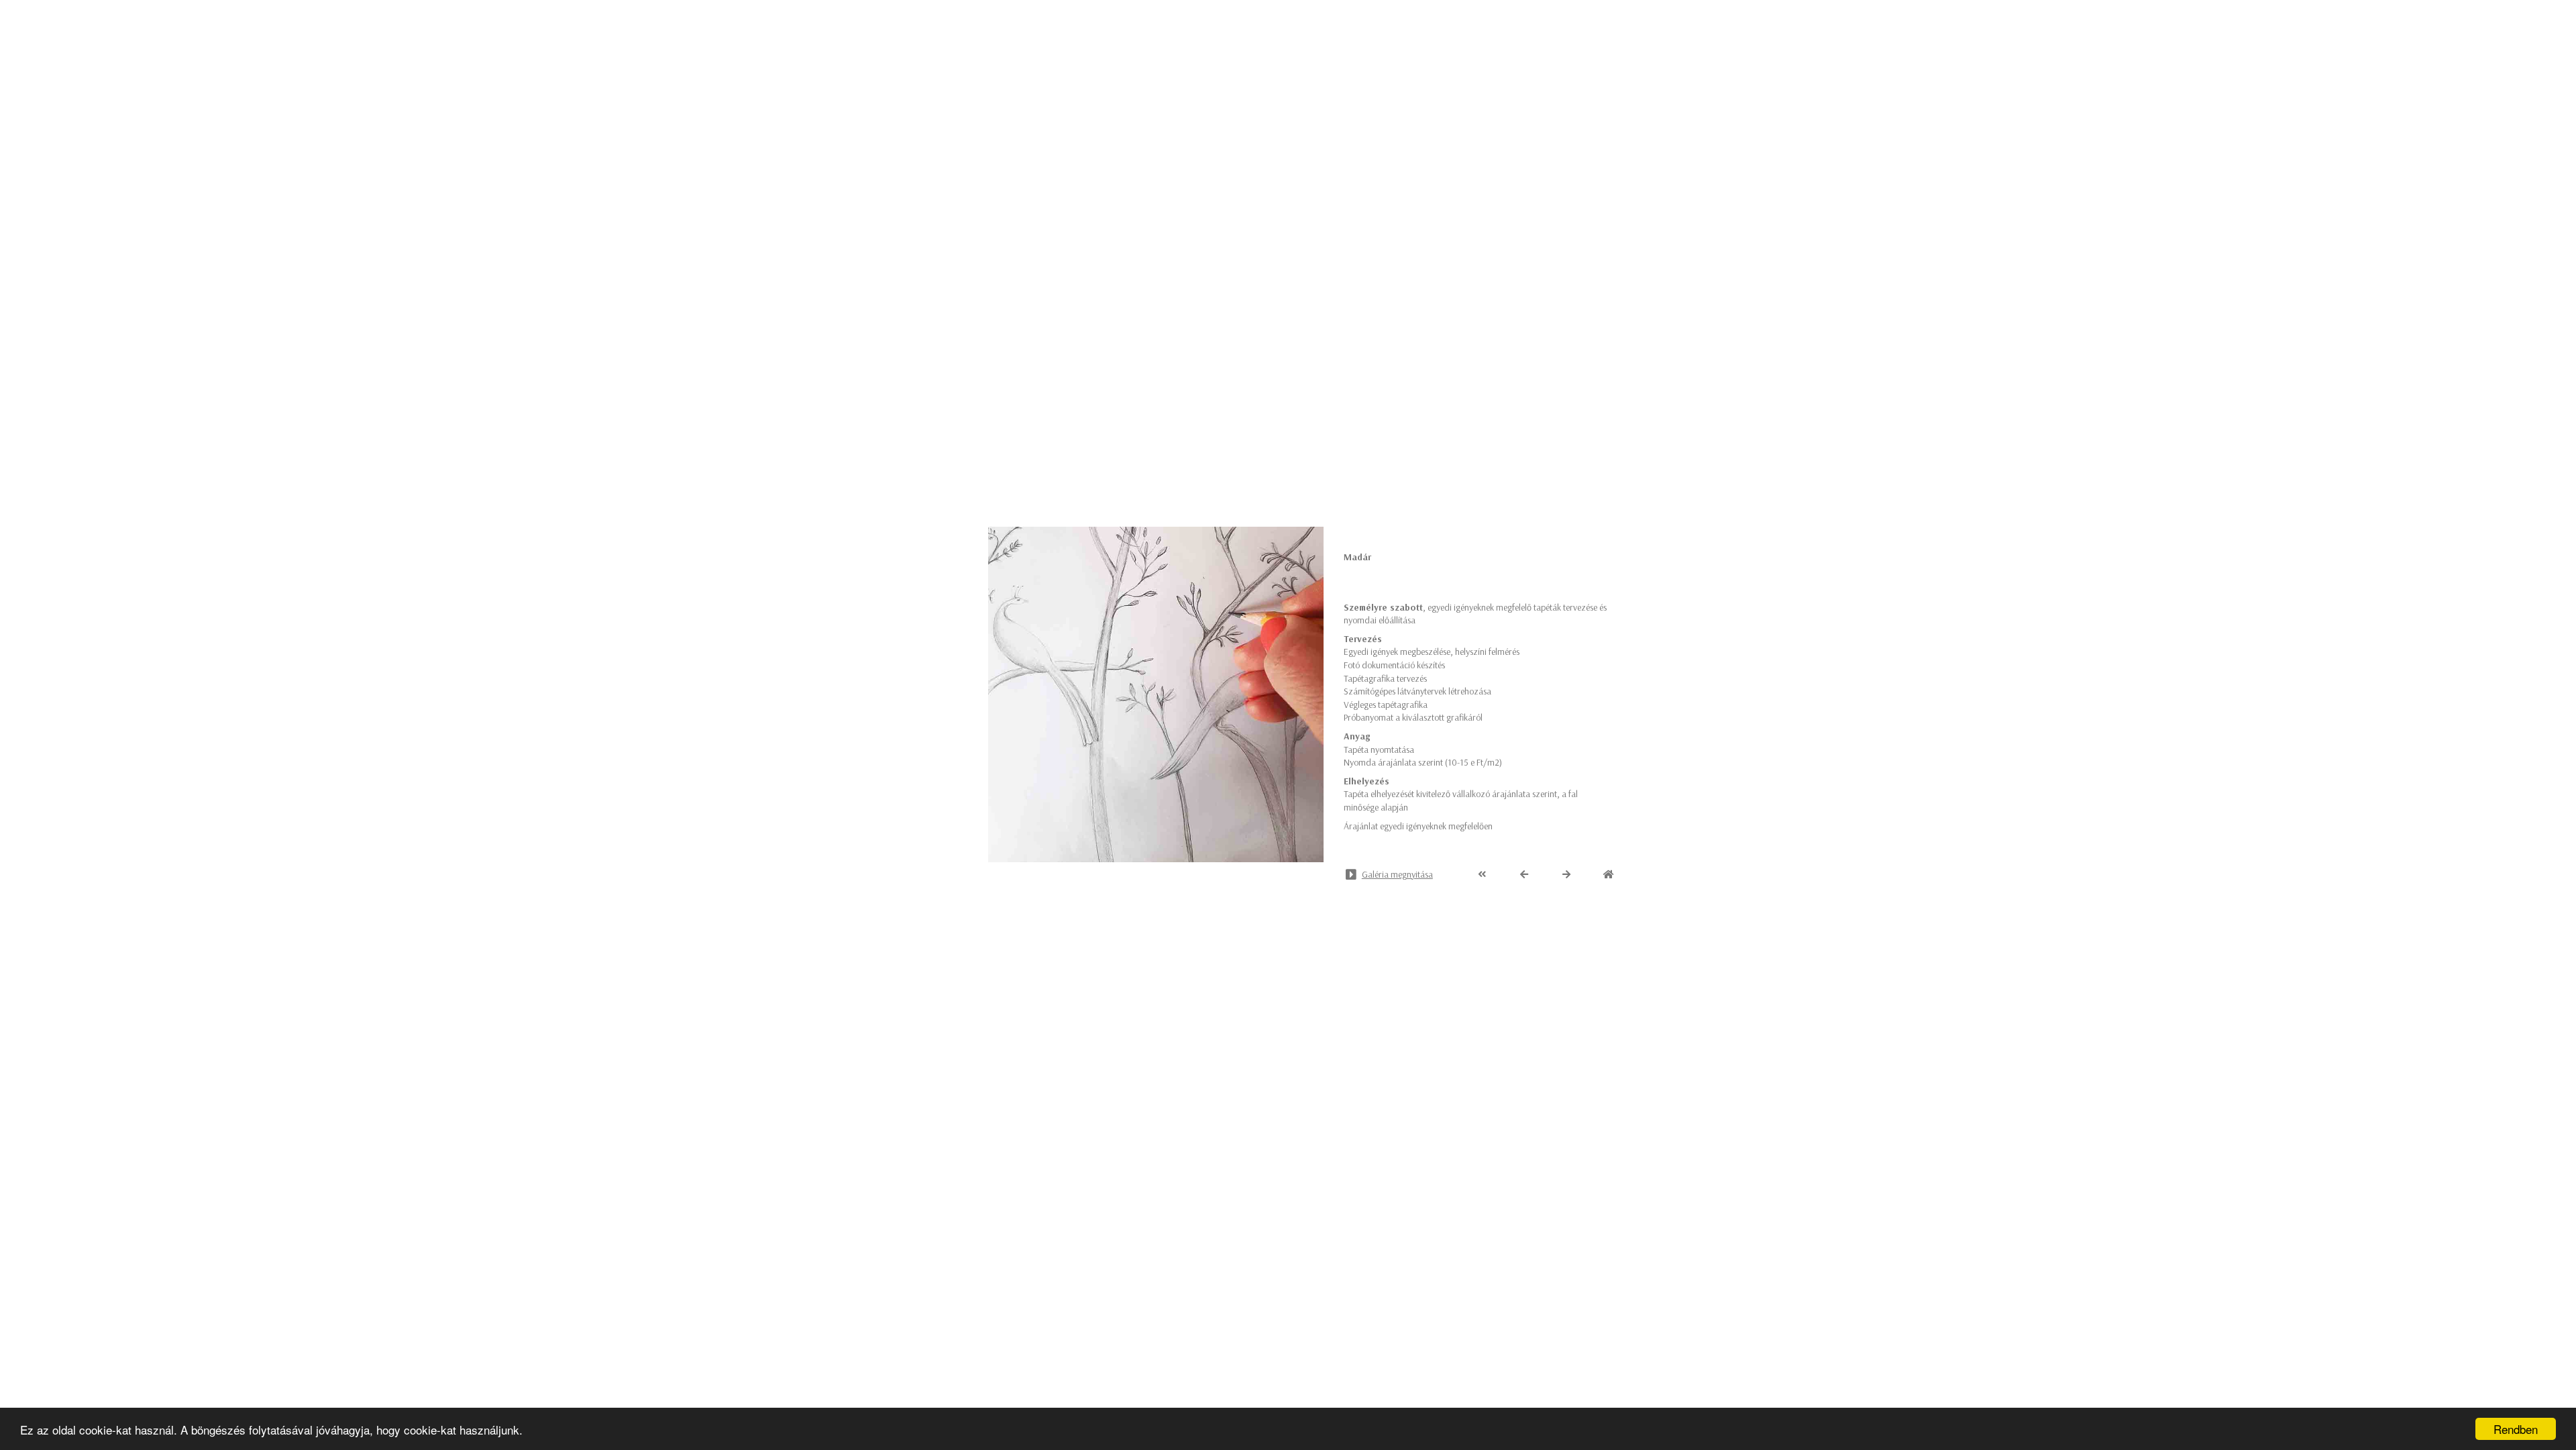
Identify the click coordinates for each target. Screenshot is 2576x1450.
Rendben (2516, 1429)
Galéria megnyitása (1397, 874)
